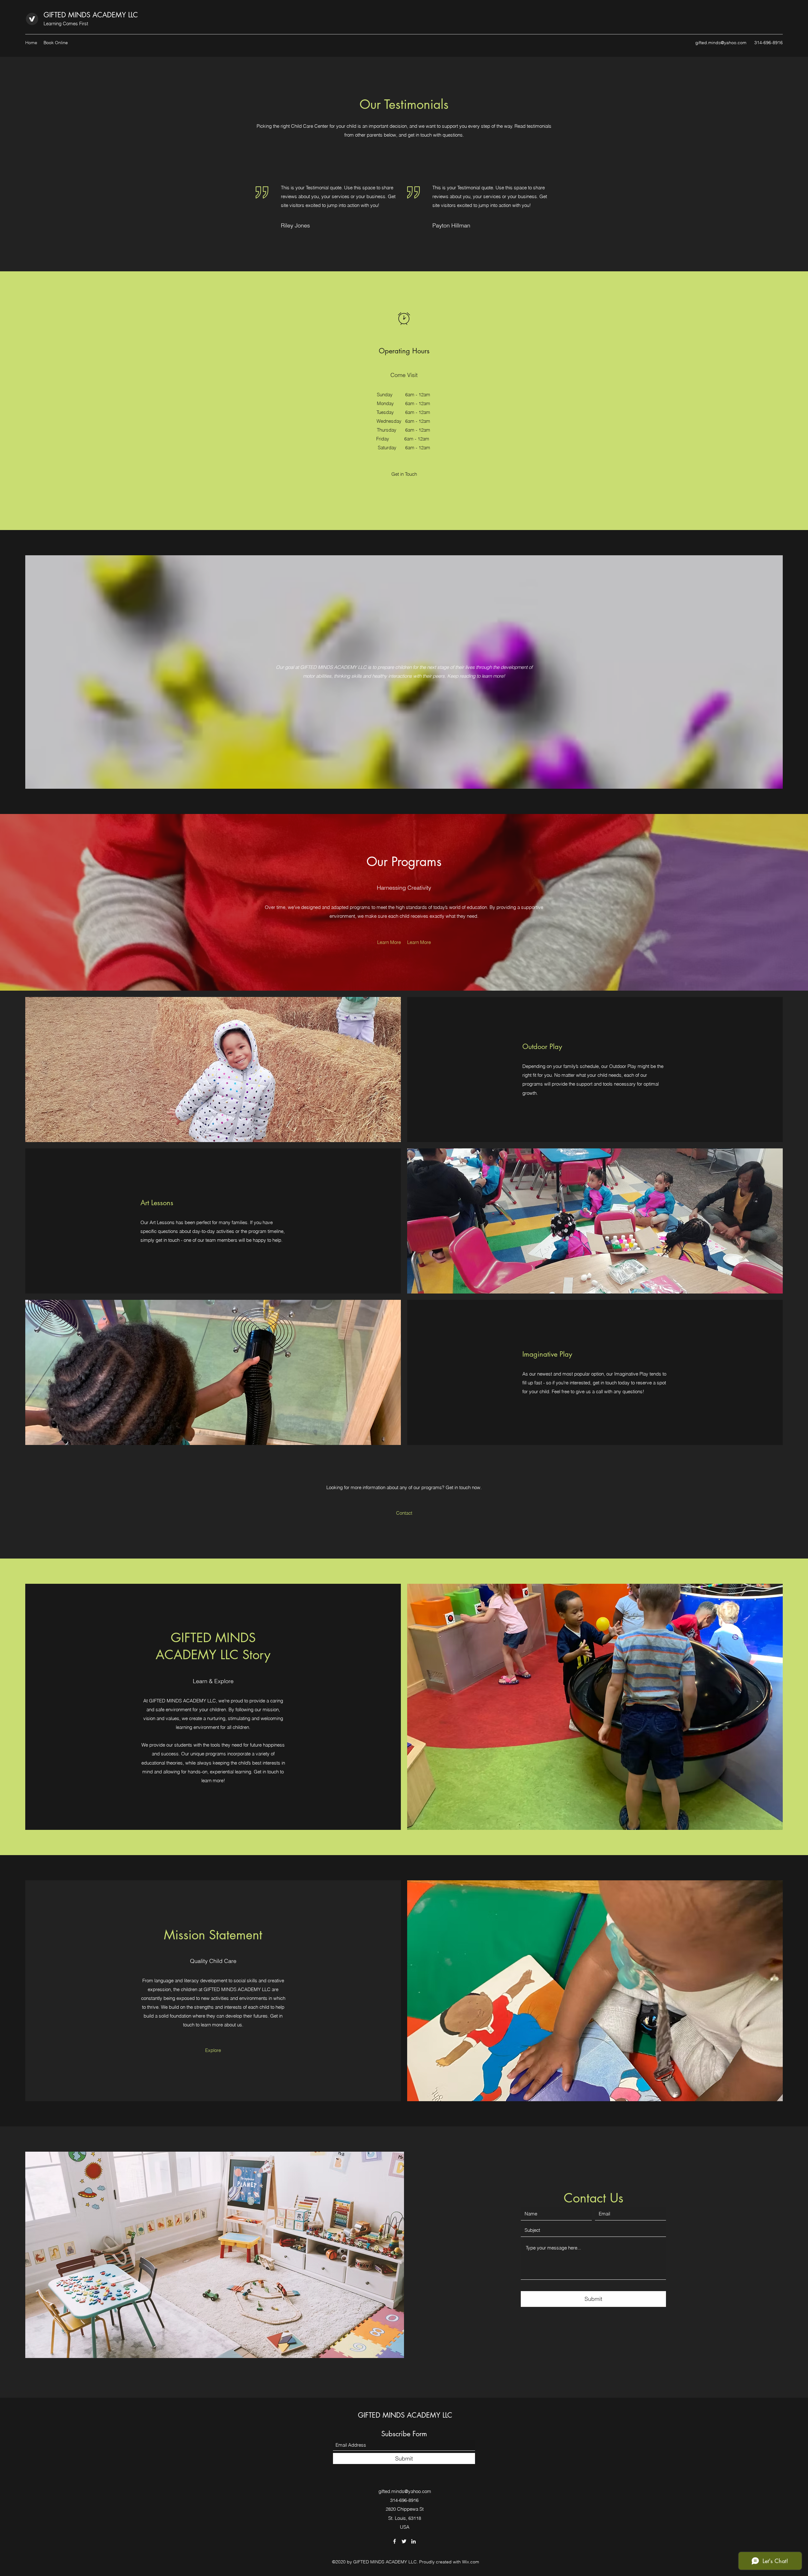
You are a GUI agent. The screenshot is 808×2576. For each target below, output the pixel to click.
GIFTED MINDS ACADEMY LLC (91, 15)
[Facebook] (395, 2541)
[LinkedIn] (413, 2541)
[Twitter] (404, 2541)
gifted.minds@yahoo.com (721, 43)
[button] (404, 474)
